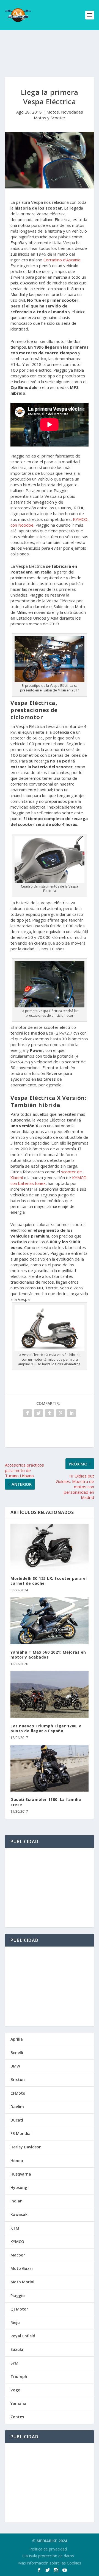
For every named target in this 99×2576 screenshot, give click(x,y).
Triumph (19, 2376)
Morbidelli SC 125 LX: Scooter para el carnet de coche (49, 1581)
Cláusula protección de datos (48, 2556)
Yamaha (18, 2403)
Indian (16, 2201)
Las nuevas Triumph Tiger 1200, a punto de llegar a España (46, 1728)
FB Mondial (21, 2133)
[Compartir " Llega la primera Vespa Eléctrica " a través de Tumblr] (50, 1413)
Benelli (17, 2053)
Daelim (17, 2107)
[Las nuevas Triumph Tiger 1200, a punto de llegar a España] (50, 1694)
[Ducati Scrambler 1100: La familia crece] (50, 1768)
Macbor (18, 2255)
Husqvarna (21, 2174)
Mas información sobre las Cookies (50, 2563)
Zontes (17, 2417)
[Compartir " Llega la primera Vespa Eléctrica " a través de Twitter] (38, 1413)
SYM (14, 2363)
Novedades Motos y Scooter (58, 115)
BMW (15, 2066)
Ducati (17, 2120)
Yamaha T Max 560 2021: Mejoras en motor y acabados (48, 1655)
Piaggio (18, 2296)
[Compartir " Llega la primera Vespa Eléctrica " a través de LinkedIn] (71, 1413)
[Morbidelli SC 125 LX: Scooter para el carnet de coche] (50, 1547)
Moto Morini (22, 2282)
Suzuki (17, 2349)
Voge (15, 2390)
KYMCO (17, 2242)
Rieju (15, 2322)
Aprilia (17, 2039)
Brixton (18, 2079)
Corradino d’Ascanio (62, 260)
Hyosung (19, 2187)
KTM (15, 2228)
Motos (53, 112)
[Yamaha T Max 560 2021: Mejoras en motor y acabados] (50, 1621)
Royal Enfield (23, 2336)
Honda (17, 2161)
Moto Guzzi (22, 2268)
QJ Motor (19, 2309)
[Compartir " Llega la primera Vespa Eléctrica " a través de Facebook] (28, 1413)
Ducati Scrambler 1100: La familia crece (46, 1802)
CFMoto (18, 2093)
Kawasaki (20, 2214)
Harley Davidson (26, 2147)
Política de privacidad (48, 2549)
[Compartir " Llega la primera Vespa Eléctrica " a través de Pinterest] (61, 1413)
